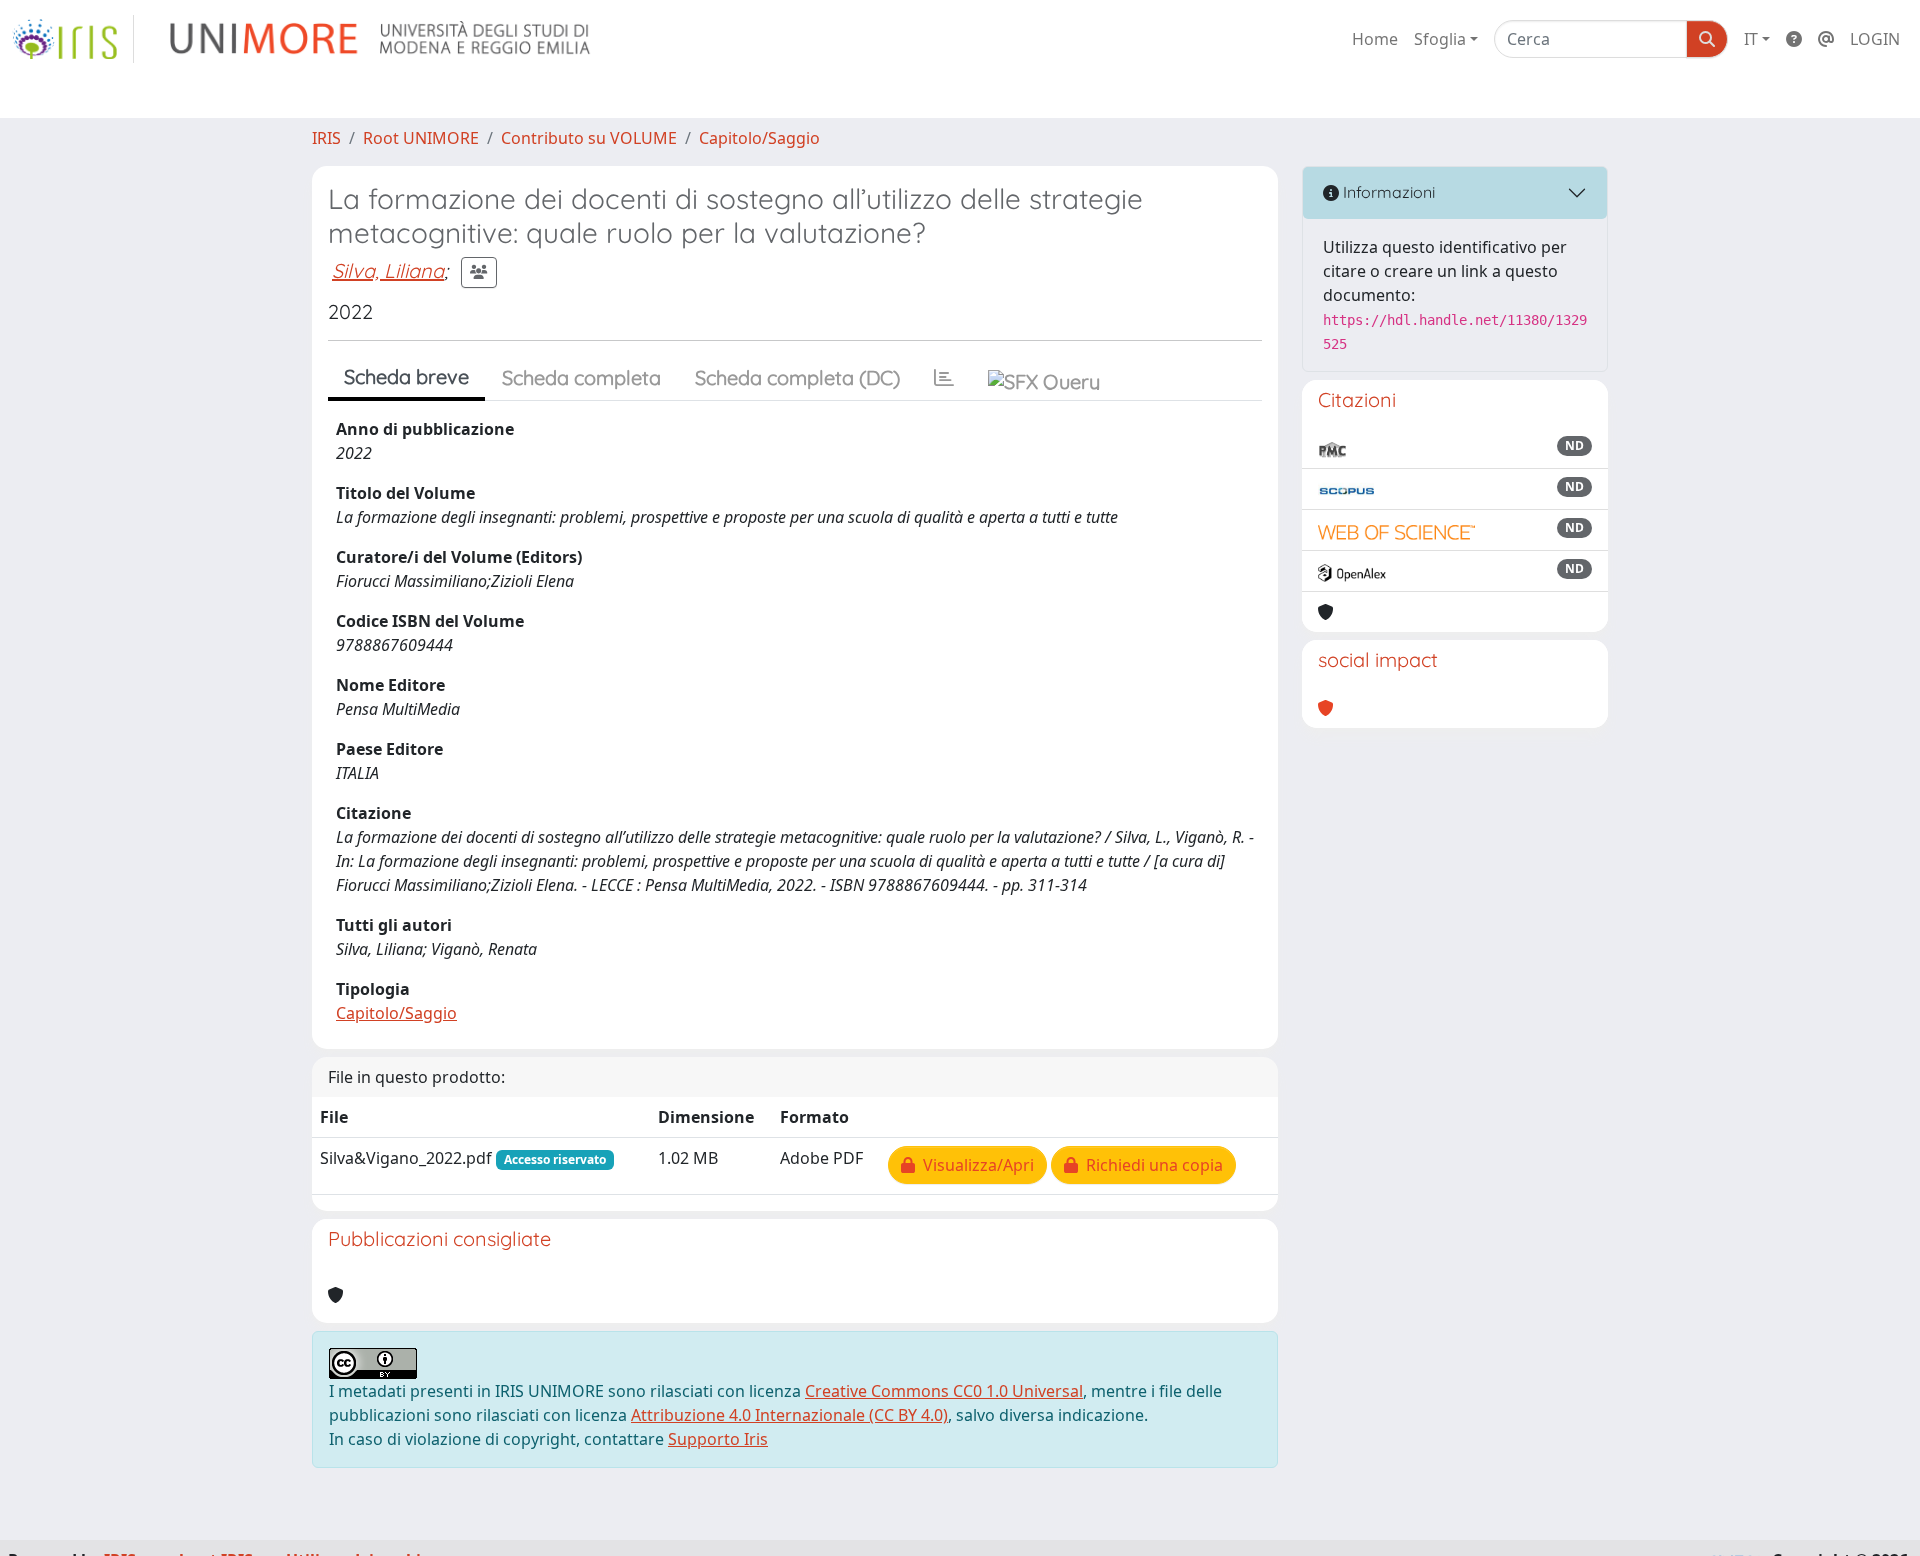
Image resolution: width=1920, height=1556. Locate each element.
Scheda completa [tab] (581, 377)
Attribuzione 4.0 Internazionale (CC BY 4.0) (789, 1415)
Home (1375, 39)
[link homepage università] (381, 39)
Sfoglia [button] (1440, 39)
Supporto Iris (718, 1439)
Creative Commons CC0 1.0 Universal (944, 1391)
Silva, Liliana (388, 270)
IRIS (326, 138)
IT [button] (1751, 39)
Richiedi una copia (1150, 1165)
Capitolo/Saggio (759, 138)
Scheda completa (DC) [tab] (797, 377)
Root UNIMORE (421, 138)
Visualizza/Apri (974, 1165)
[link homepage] (73, 39)
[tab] (944, 378)
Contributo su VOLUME (589, 138)
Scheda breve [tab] (406, 376)
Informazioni (1387, 192)
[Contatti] (1826, 39)
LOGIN (1875, 39)
